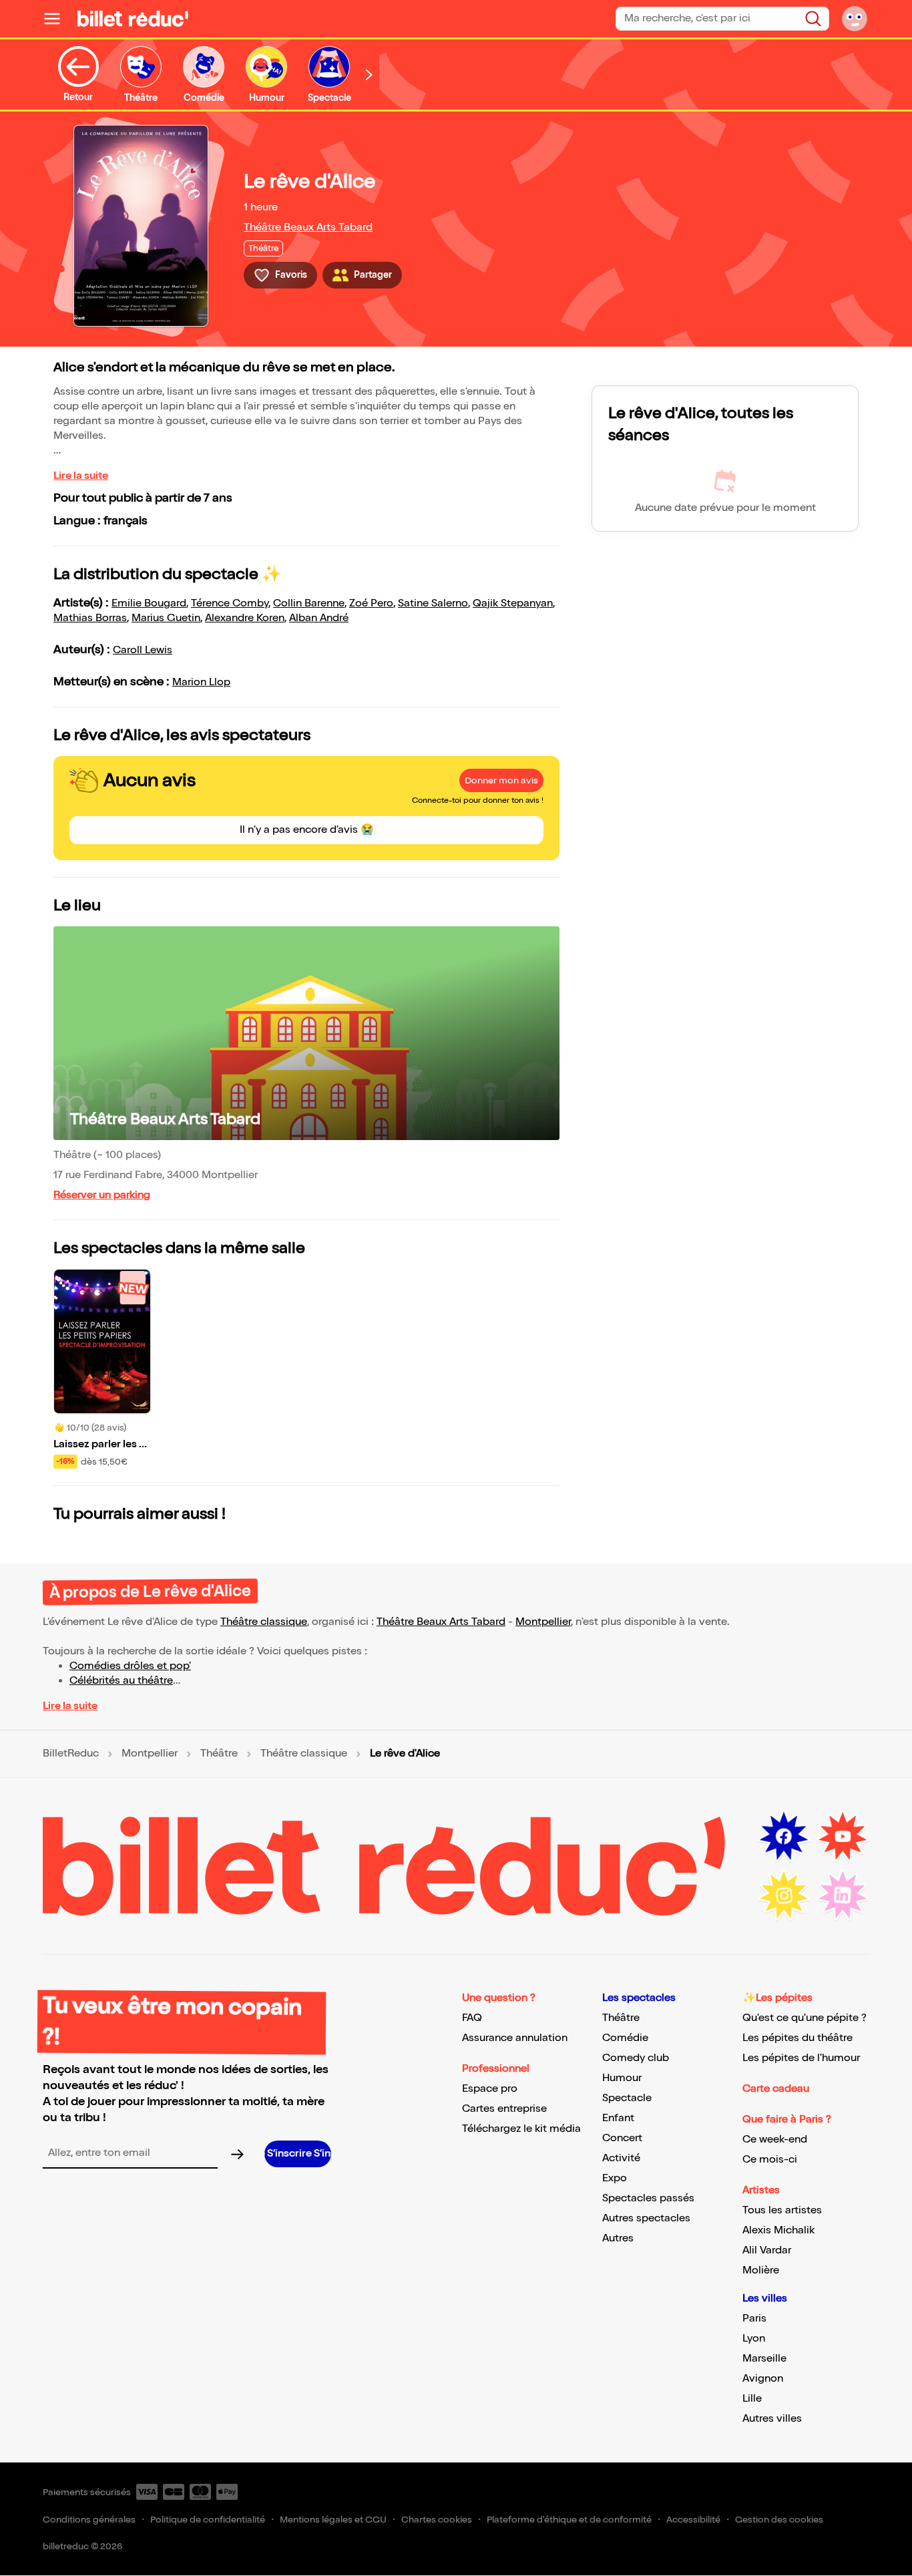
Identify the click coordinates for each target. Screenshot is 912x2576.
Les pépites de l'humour (801, 2058)
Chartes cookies (437, 2520)
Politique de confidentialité (208, 2520)
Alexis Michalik (778, 2230)
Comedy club (636, 2058)
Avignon (763, 2379)
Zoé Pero (371, 603)
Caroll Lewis (143, 650)
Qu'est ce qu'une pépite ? (805, 2018)
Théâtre (219, 1754)
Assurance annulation (515, 2038)
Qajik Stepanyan (513, 603)
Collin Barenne (309, 603)
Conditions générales (89, 2520)
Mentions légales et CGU (333, 2520)
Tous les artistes (782, 2210)
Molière (761, 2270)
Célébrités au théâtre (121, 1681)
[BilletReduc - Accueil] (133, 19)
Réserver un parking (102, 1195)
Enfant (618, 2118)
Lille (752, 2399)
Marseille (764, 2359)
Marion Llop (201, 682)
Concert (622, 2138)
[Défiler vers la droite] (369, 74)
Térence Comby (230, 603)
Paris (754, 2319)
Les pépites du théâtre (797, 2038)
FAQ (472, 2018)
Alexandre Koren (245, 618)
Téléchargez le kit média (521, 2129)
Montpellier (543, 1622)
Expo (615, 2178)
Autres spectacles (646, 2218)
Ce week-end (775, 2140)
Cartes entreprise (504, 2109)
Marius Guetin (166, 618)
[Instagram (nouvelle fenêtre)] (784, 1895)
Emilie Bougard (149, 603)
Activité (621, 2158)
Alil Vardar (767, 2250)
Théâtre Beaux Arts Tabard (308, 227)
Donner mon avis (501, 780)
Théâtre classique (264, 1622)
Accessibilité (693, 2520)
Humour (622, 2078)
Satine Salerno (433, 603)
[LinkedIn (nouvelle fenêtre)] (843, 1895)
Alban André (319, 618)
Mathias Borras (90, 618)
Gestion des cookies (779, 2520)
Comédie (625, 2038)
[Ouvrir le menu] (57, 19)
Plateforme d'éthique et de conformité (569, 2520)
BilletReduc (71, 1754)
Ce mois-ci (770, 2160)
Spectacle (627, 2098)
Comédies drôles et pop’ (130, 1666)
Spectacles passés (648, 2198)
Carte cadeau (776, 2089)
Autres (618, 2238)
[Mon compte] (855, 19)
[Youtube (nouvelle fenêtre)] (843, 1837)
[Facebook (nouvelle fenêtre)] (784, 1837)
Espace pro (490, 2089)
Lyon (754, 2339)
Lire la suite (81, 476)
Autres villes (772, 2419)
